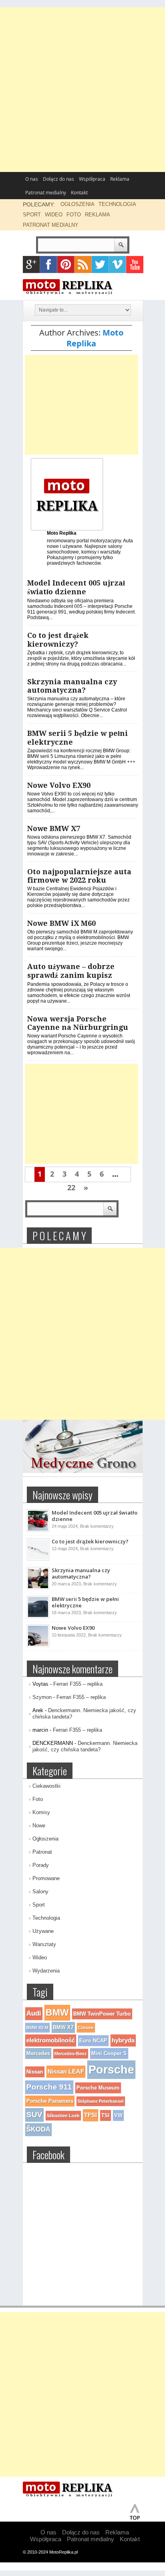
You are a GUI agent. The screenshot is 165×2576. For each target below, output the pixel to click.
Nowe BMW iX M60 (61, 923)
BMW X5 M (37, 2028)
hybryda (123, 2040)
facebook (49, 265)
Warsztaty (44, 1944)
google (31, 265)
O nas (32, 179)
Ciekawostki (46, 1786)
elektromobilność (51, 2040)
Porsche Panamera (50, 2101)
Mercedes (38, 2053)
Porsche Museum (98, 2088)
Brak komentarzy (97, 1526)
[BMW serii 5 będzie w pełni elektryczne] (38, 1617)
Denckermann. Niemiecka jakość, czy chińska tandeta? (85, 1746)
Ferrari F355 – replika (78, 1684)
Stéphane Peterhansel (101, 2101)
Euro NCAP (93, 2041)
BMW (57, 2012)
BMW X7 (63, 2027)
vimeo (118, 265)
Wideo (40, 1957)
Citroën (86, 2028)
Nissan (35, 2072)
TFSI (91, 2115)
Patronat (42, 1852)
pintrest (66, 265)
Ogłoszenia (45, 1839)
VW (118, 2115)
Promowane (46, 1878)
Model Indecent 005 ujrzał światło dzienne (76, 587)
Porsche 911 (49, 2087)
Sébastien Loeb (63, 2116)
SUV (34, 2115)
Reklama (120, 179)
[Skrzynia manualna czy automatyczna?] (38, 1588)
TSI (106, 2115)
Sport (39, 1905)
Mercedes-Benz (71, 2054)
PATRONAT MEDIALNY (51, 225)
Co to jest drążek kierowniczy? (58, 640)
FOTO (74, 215)
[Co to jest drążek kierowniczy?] (38, 1559)
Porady (41, 1865)
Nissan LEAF (66, 2071)
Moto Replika (95, 338)
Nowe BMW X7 (54, 828)
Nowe (39, 1826)
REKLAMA (98, 215)
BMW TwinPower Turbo (102, 2014)
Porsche (111, 2069)
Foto (38, 1799)
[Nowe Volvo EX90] (38, 1645)
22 (71, 1187)
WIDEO (54, 215)
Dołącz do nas (58, 179)
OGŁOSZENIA (77, 204)
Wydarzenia (46, 1971)
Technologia (46, 1918)
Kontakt (79, 193)
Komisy (41, 1812)
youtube (135, 265)
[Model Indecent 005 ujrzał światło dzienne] (38, 1530)
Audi (34, 2013)
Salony (40, 1892)
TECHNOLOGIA (117, 204)
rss (83, 265)
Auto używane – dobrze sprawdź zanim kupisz (71, 971)
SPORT (32, 215)
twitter (100, 265)
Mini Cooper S (109, 2053)
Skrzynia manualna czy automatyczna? (72, 686)
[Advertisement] (82, 90)
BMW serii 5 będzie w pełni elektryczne (85, 1602)
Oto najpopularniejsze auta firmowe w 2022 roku (79, 876)
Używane (43, 1931)
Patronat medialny (46, 193)
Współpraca (92, 179)
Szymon (42, 1697)
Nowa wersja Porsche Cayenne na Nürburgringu (78, 1023)
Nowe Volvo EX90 (59, 785)
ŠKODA (38, 2129)
